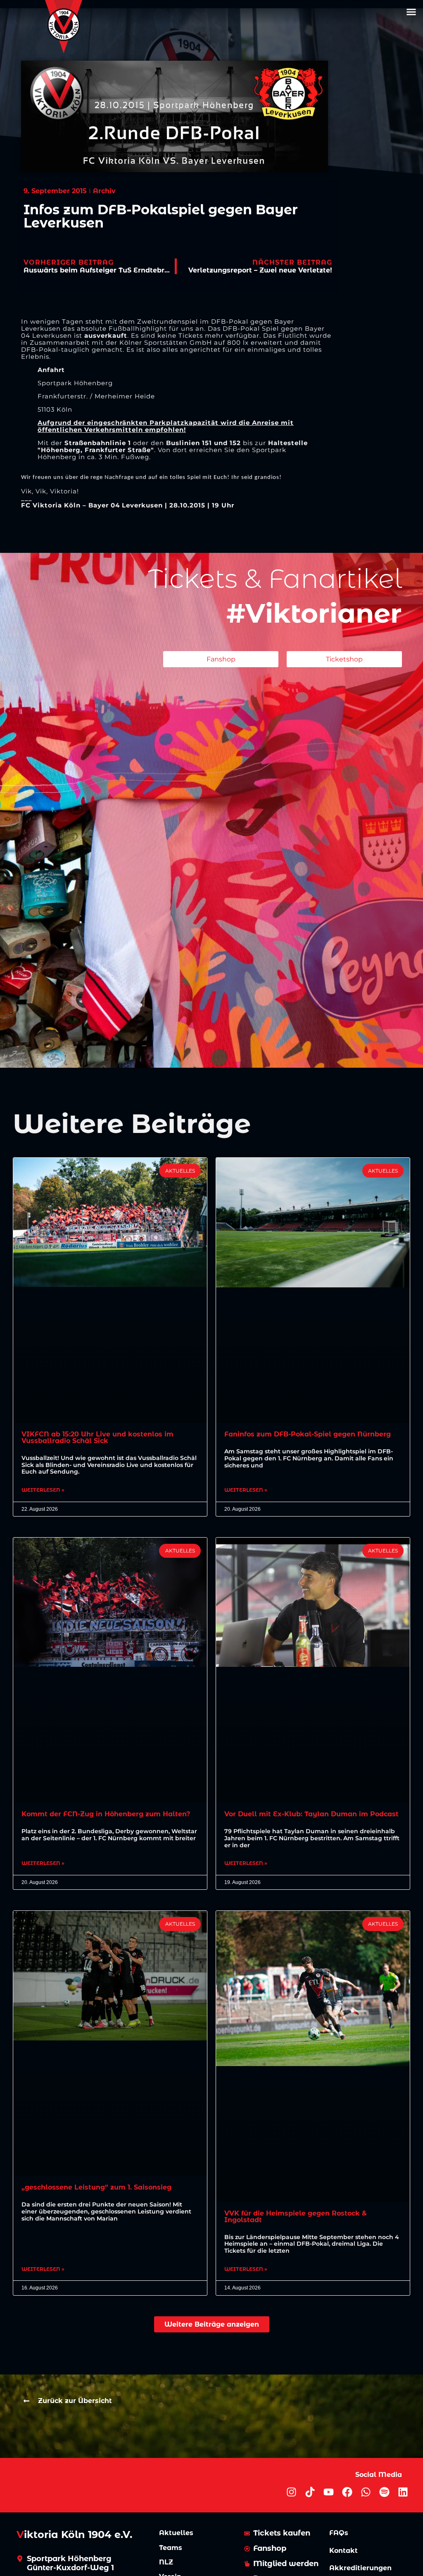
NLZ (166, 2562)
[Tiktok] (310, 2492)
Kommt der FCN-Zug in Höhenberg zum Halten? (106, 1814)
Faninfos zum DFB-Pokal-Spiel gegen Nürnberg (308, 1434)
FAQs (339, 2533)
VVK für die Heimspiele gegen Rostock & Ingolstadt (296, 2217)
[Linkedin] (403, 2492)
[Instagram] (291, 2492)
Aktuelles (176, 2533)
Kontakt (343, 2551)
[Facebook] (347, 2492)
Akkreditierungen (360, 2568)
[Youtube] (329, 2492)
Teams (171, 2548)
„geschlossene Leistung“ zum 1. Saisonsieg (96, 2187)
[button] (411, 12)
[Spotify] (384, 2492)
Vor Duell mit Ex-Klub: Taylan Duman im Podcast (311, 1814)
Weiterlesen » (43, 1490)
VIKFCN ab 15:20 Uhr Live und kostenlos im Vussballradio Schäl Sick (97, 1437)
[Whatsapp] (366, 2492)
